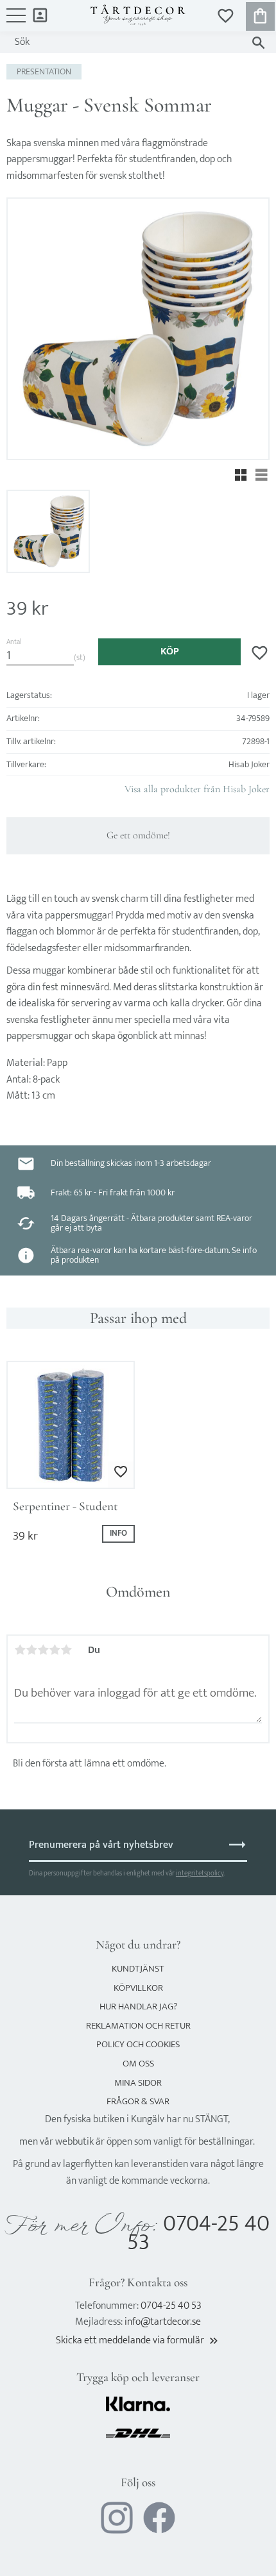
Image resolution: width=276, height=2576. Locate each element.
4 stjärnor (55, 1650)
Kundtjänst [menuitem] (138, 1969)
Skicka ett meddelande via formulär (138, 2340)
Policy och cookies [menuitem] (138, 2044)
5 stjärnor (66, 1650)
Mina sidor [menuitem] (40, 14)
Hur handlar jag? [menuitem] (138, 2007)
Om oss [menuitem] (138, 2064)
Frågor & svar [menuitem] (138, 2101)
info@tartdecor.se (163, 2322)
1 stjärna (20, 1650)
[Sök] (258, 43)
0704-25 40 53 (199, 2233)
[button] (16, 22)
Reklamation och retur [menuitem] (138, 2026)
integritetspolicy (200, 1873)
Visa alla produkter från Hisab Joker (197, 789)
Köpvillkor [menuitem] (138, 1988)
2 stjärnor (31, 1650)
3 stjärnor (43, 1650)
